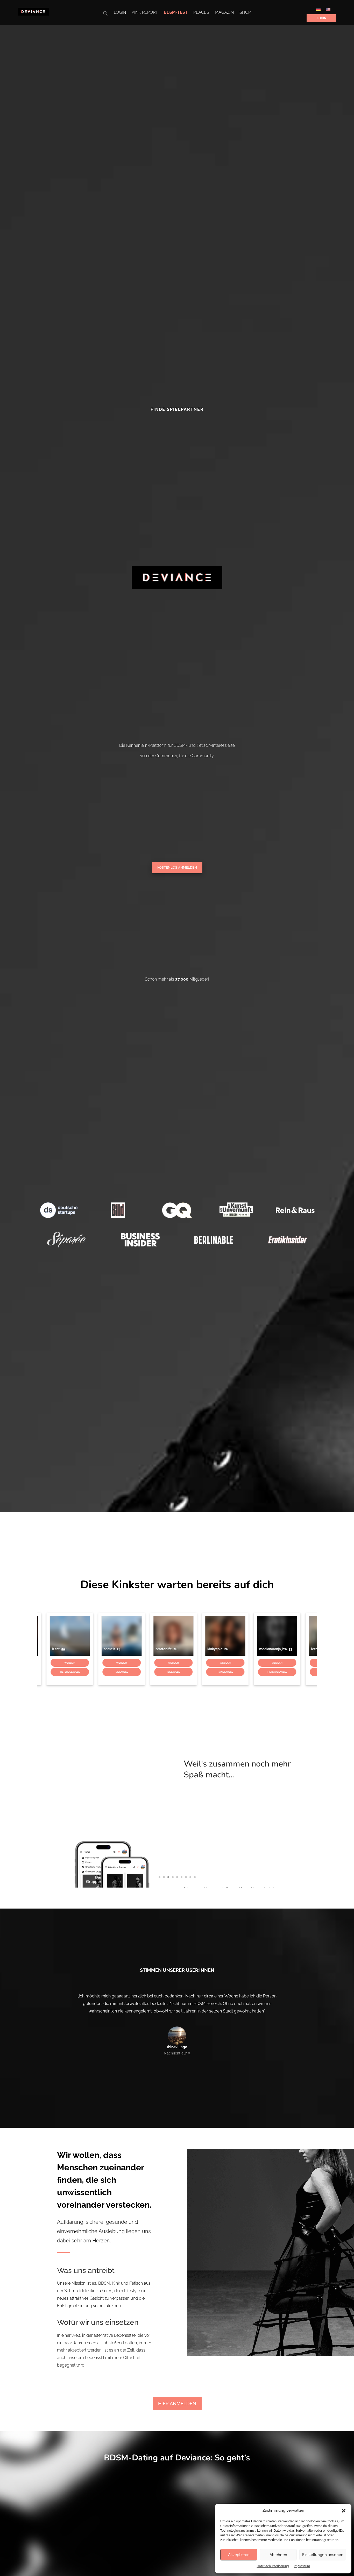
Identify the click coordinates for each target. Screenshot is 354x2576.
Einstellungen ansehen (323, 2555)
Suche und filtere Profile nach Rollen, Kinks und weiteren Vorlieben (239, 1775)
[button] (344, 2511)
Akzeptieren (239, 2555)
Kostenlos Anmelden (177, 867)
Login (120, 13)
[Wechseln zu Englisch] (328, 9)
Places (201, 13)
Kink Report (145, 13)
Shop (245, 13)
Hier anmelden (177, 2403)
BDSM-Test (176, 13)
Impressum (302, 2566)
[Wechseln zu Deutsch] (318, 9)
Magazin (224, 13)
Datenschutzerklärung (273, 2566)
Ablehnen (278, 2555)
